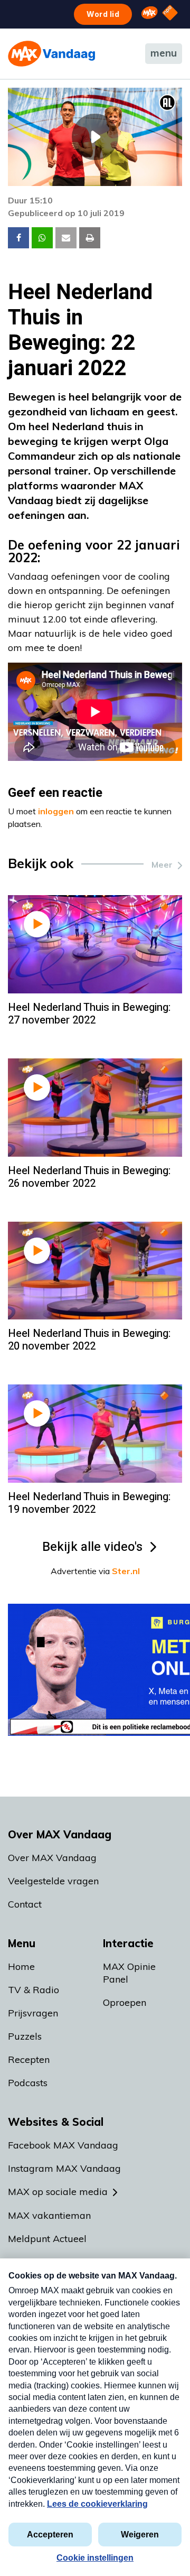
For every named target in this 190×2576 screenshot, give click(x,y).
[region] (95, 137)
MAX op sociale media (58, 2192)
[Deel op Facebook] (18, 238)
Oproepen (125, 2002)
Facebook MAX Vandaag (63, 2145)
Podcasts (28, 2083)
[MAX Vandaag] (51, 54)
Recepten (29, 2059)
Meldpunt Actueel (47, 2239)
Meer (162, 864)
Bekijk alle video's (92, 1547)
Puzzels (25, 2036)
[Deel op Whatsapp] (42, 238)
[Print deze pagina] (90, 238)
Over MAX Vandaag (52, 1858)
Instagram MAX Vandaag (64, 2168)
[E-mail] (66, 238)
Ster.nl (126, 1571)
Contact (25, 1904)
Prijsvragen (33, 2013)
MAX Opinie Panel (129, 1973)
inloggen (56, 811)
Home (21, 1966)
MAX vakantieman (49, 2215)
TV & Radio (34, 1990)
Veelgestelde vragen (53, 1881)
